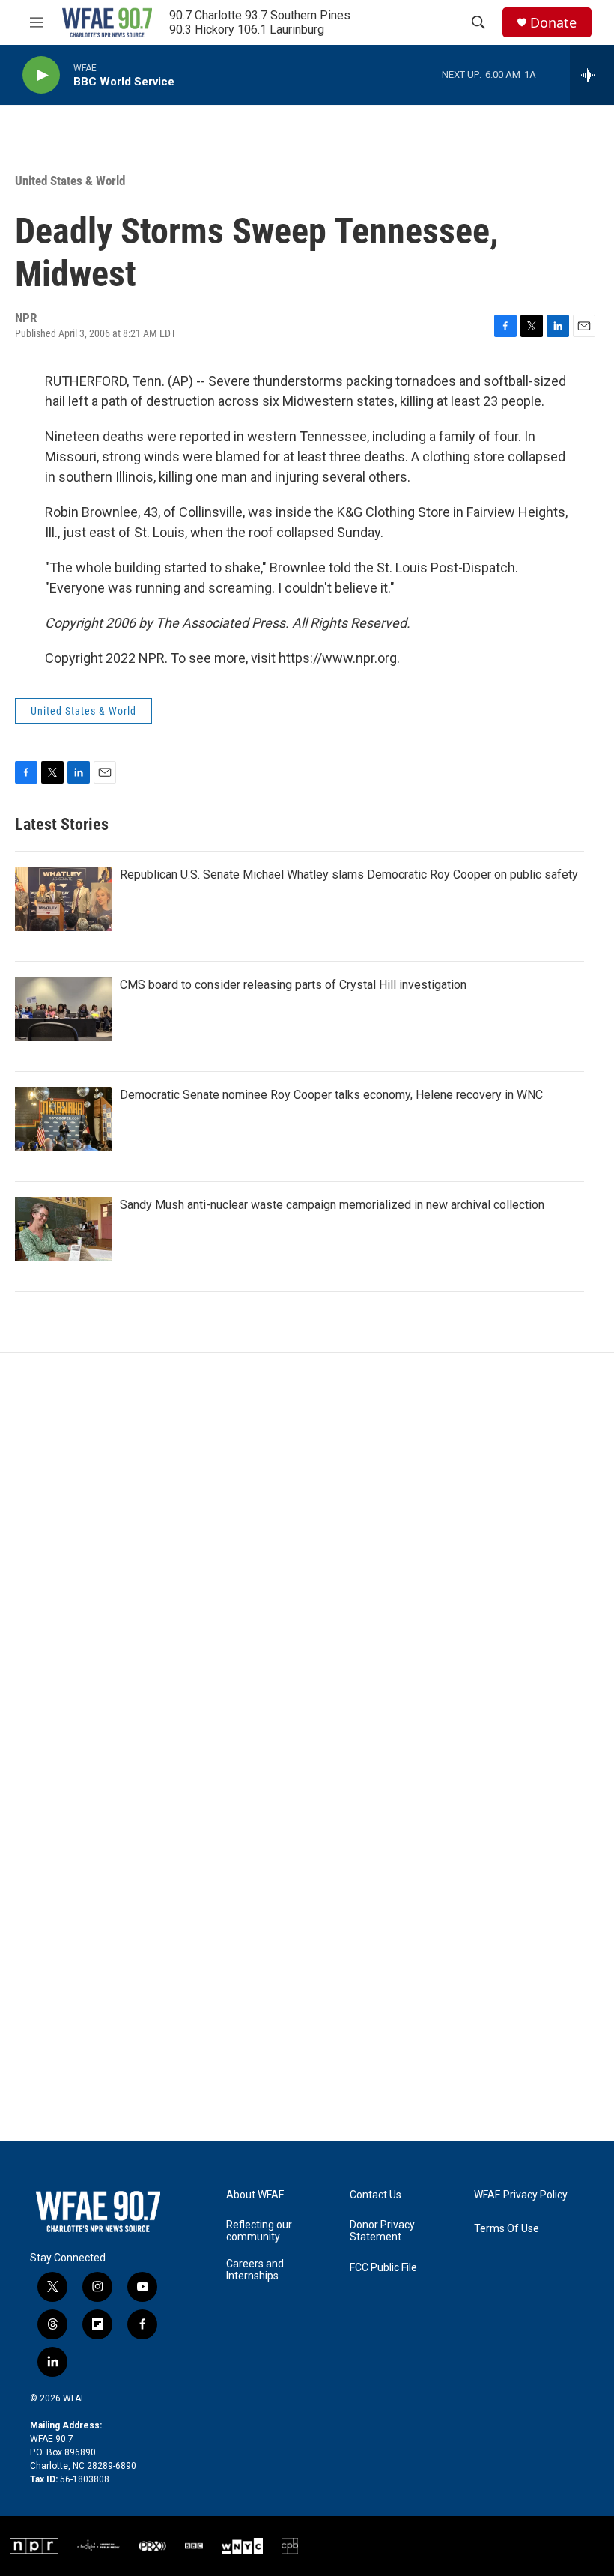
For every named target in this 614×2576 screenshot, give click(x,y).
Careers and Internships (255, 2270)
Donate (553, 23)
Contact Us (376, 2195)
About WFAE (255, 2195)
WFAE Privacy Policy (521, 2195)
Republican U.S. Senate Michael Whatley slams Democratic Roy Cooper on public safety (349, 875)
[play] (41, 75)
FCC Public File (383, 2268)
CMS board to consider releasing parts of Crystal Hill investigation (293, 985)
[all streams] (592, 75)
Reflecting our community (259, 2231)
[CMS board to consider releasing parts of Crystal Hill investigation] (64, 1009)
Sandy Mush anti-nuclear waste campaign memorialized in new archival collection (332, 1205)
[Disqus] (307, 1555)
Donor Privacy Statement (382, 2231)
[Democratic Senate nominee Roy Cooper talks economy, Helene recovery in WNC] (64, 1119)
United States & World (70, 181)
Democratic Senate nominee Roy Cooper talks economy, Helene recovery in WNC (331, 1095)
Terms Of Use (507, 2229)
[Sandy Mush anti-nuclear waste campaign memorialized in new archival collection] (64, 1229)
